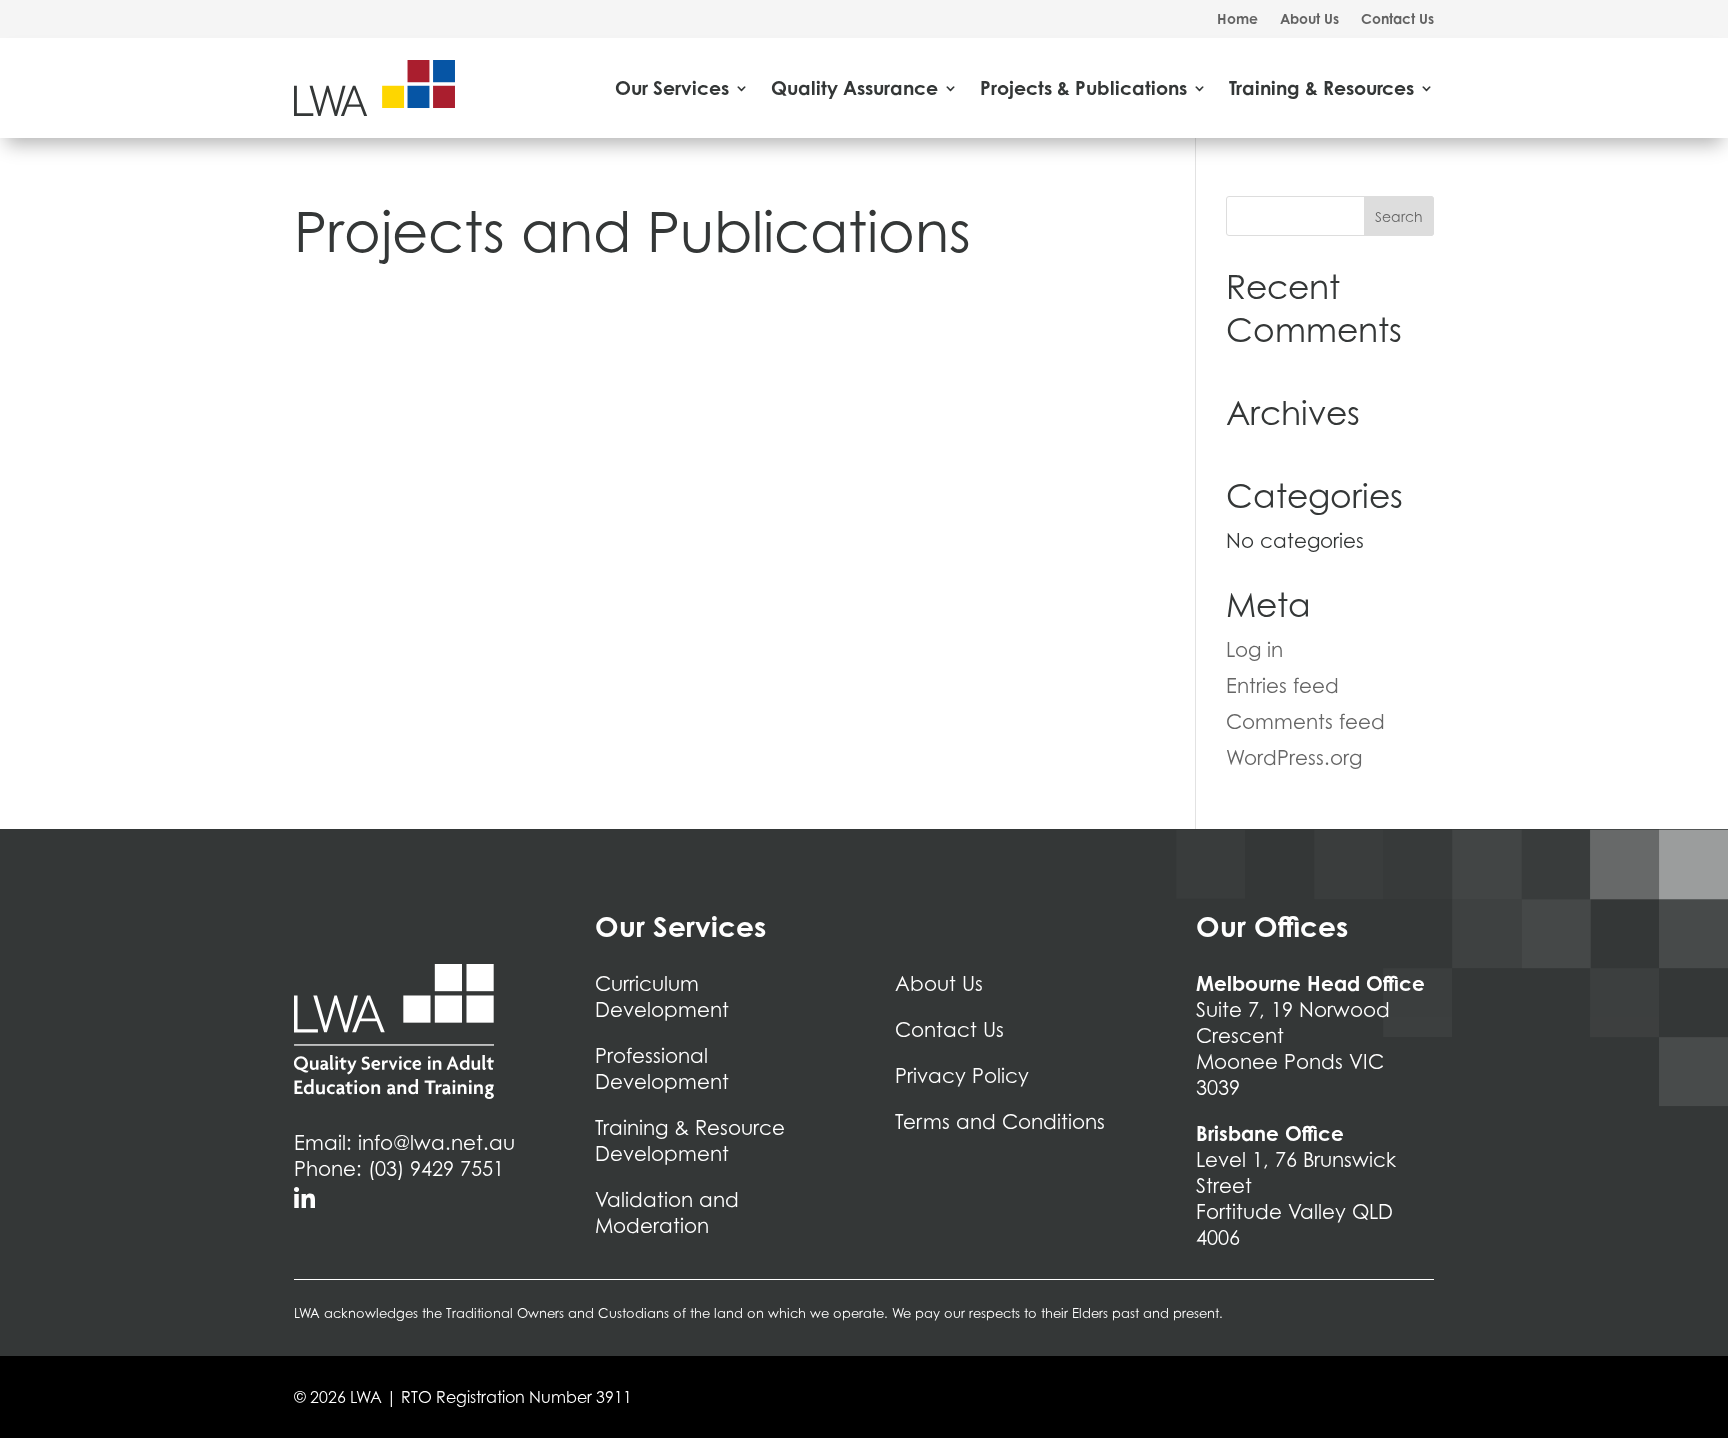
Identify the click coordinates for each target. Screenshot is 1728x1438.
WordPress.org (1294, 758)
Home (1237, 19)
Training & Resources (1321, 87)
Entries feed (1282, 686)
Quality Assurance (854, 87)
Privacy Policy (962, 1076)
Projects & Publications (1083, 87)
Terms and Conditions (1000, 1122)
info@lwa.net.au (436, 1143)
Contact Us (1397, 19)
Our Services (672, 87)
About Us (1309, 19)
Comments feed (1305, 722)
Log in (1254, 650)
